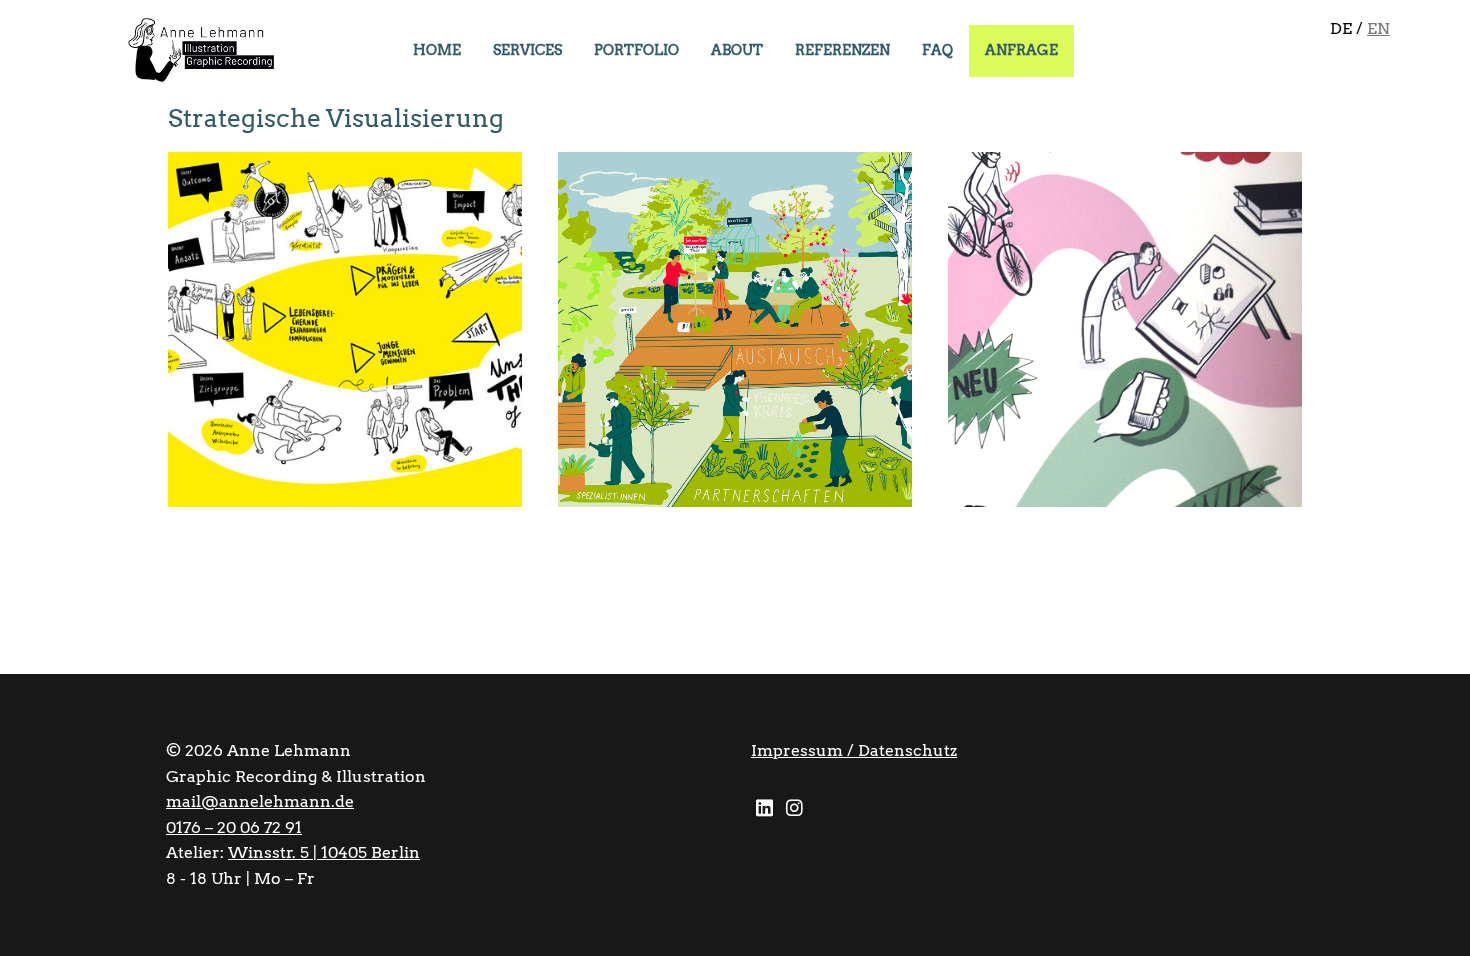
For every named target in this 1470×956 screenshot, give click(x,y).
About (737, 50)
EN (1378, 28)
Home (437, 50)
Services (527, 50)
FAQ (937, 50)
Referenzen (842, 50)
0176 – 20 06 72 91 (234, 827)
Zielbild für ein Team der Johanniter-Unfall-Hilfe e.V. (720, 217)
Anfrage (1021, 50)
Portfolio (636, 50)
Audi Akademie (1054, 204)
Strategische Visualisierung (309, 287)
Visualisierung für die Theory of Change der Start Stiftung (341, 217)
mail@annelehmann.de (260, 801)
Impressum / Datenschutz (854, 750)
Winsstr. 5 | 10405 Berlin (324, 852)
